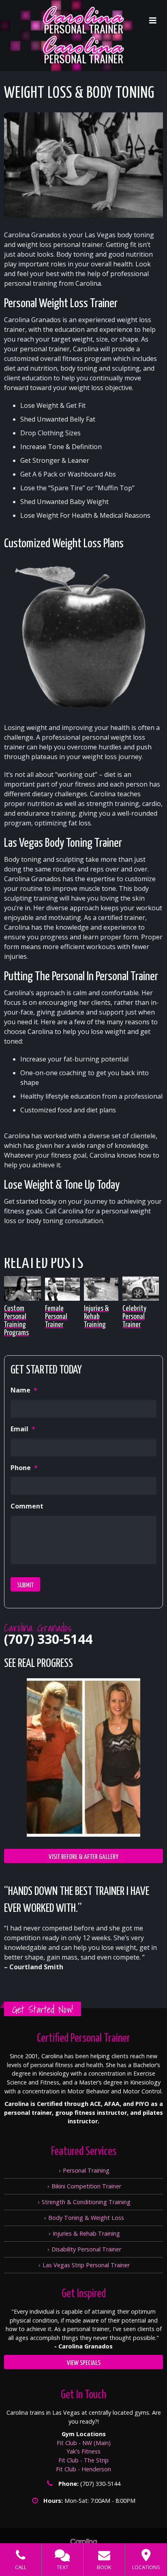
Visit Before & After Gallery (83, 1857)
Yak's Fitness (83, 2451)
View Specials (84, 2363)
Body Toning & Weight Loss (86, 2218)
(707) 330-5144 (48, 1639)
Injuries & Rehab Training (86, 2233)
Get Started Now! (43, 2010)
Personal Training (86, 2170)
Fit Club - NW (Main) (84, 2443)
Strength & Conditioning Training (86, 2202)
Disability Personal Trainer (86, 2249)
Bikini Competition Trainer (86, 2186)
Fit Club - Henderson (83, 2469)
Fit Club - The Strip (83, 2460)
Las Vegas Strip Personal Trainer (86, 2265)
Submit (25, 1585)
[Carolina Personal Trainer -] (83, 35)
